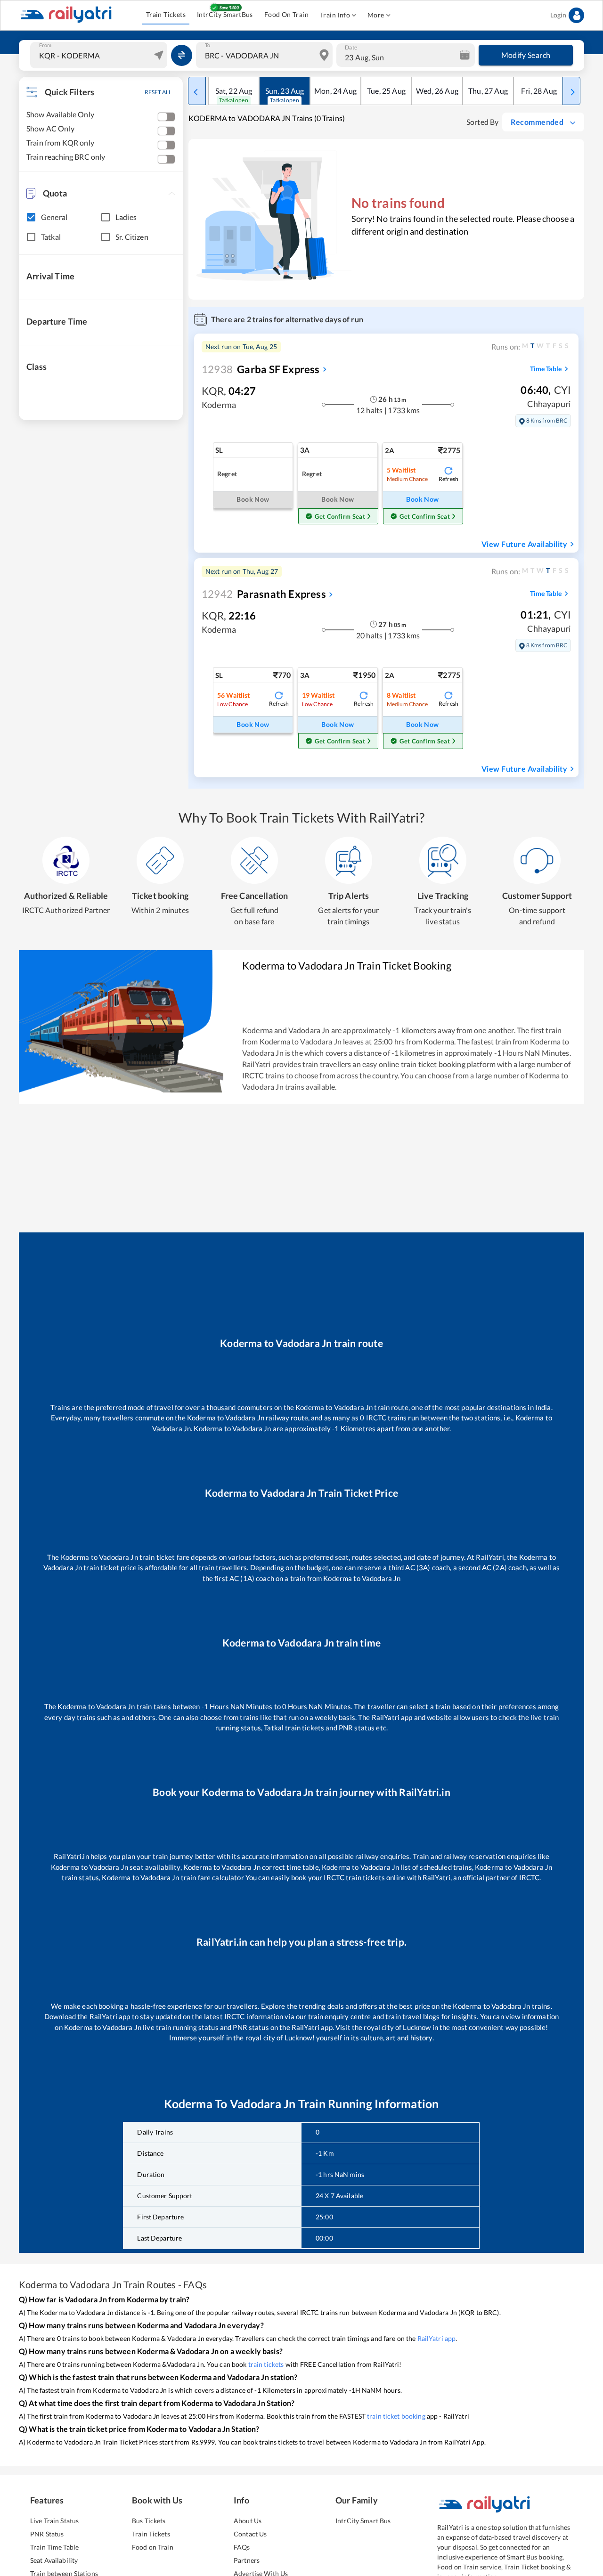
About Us (248, 2521)
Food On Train (286, 14)
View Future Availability (524, 544)
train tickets (266, 2364)
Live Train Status (54, 2521)
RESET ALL (158, 92)
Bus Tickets (149, 2521)
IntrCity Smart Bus (363, 2521)
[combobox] (100, 55)
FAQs (242, 2547)
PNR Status (47, 2534)
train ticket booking (396, 2416)
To (208, 45)
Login (558, 15)
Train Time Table (54, 2547)
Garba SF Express (261, 369)
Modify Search (526, 55)
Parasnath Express (264, 594)
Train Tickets (166, 14)
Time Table (546, 369)
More (376, 15)
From (45, 45)
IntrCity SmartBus (225, 14)
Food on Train (153, 2547)
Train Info (335, 15)
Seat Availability (54, 2560)
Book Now (422, 499)
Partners (247, 2560)
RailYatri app (437, 2338)
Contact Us (250, 2534)
